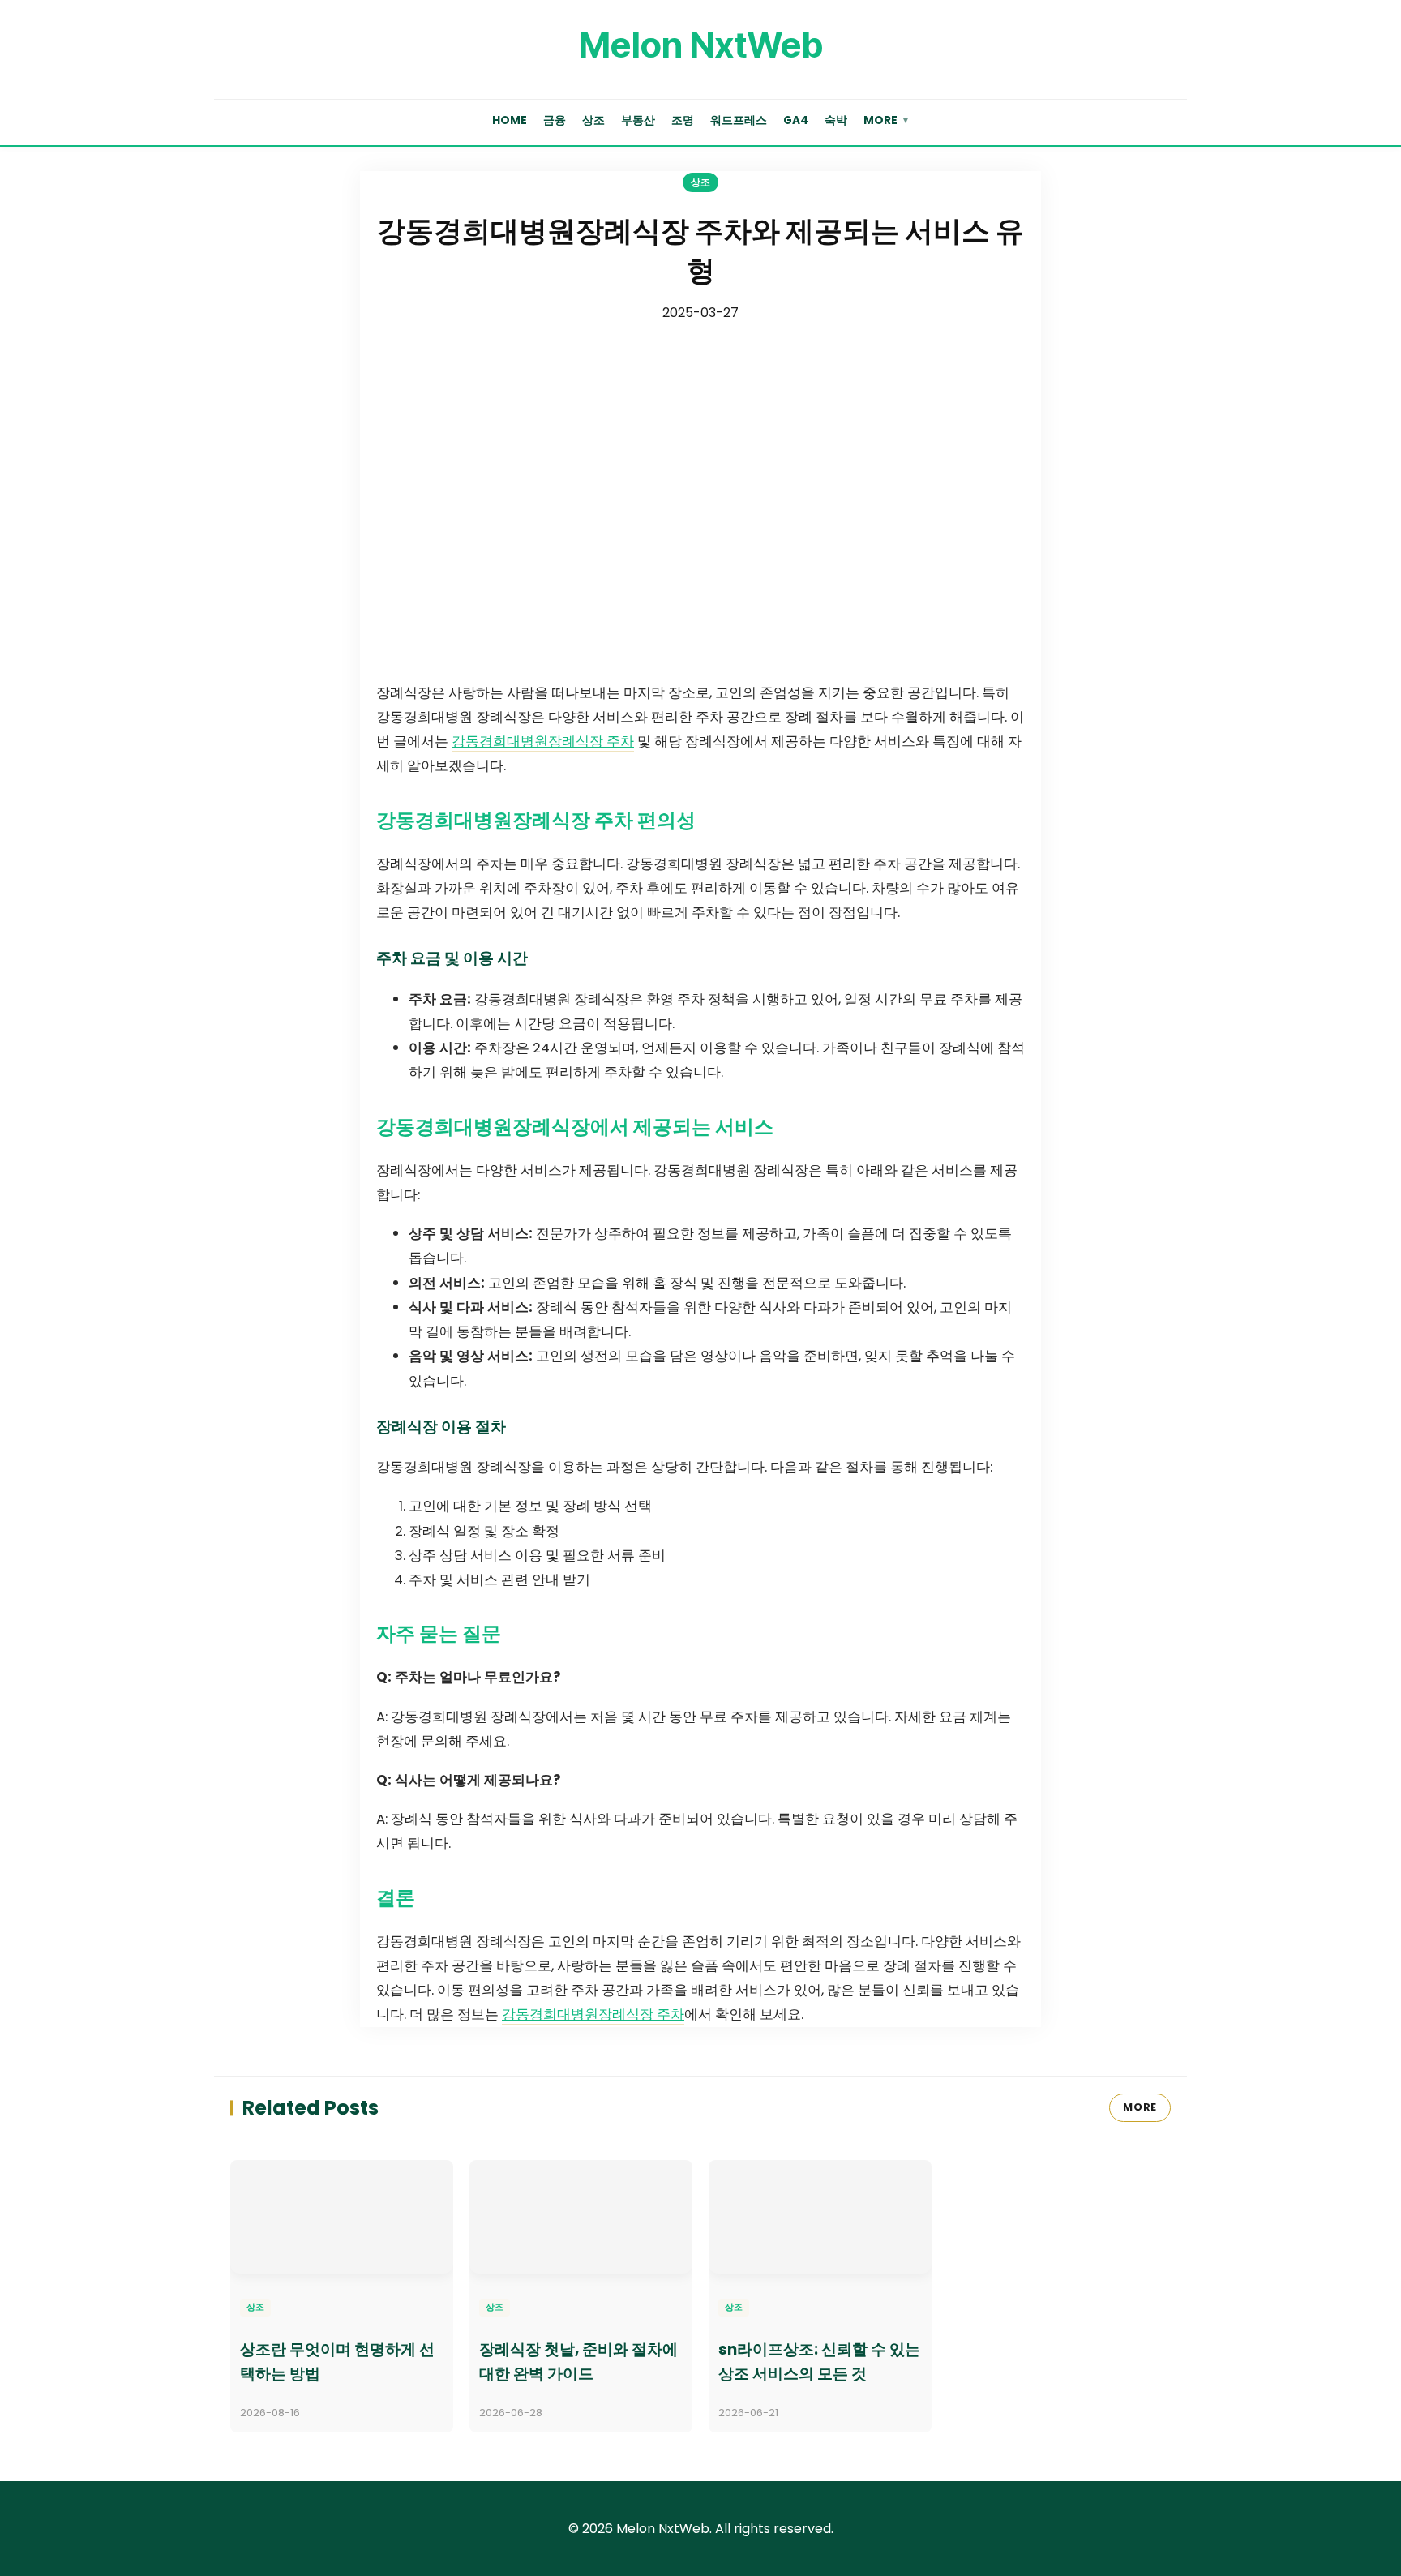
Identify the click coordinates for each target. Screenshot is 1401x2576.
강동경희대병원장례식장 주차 (543, 741)
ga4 (796, 120)
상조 (593, 120)
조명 (683, 120)
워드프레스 (739, 120)
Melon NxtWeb (700, 45)
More (887, 120)
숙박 (836, 120)
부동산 (638, 120)
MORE (1140, 2107)
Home (510, 120)
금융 (555, 120)
